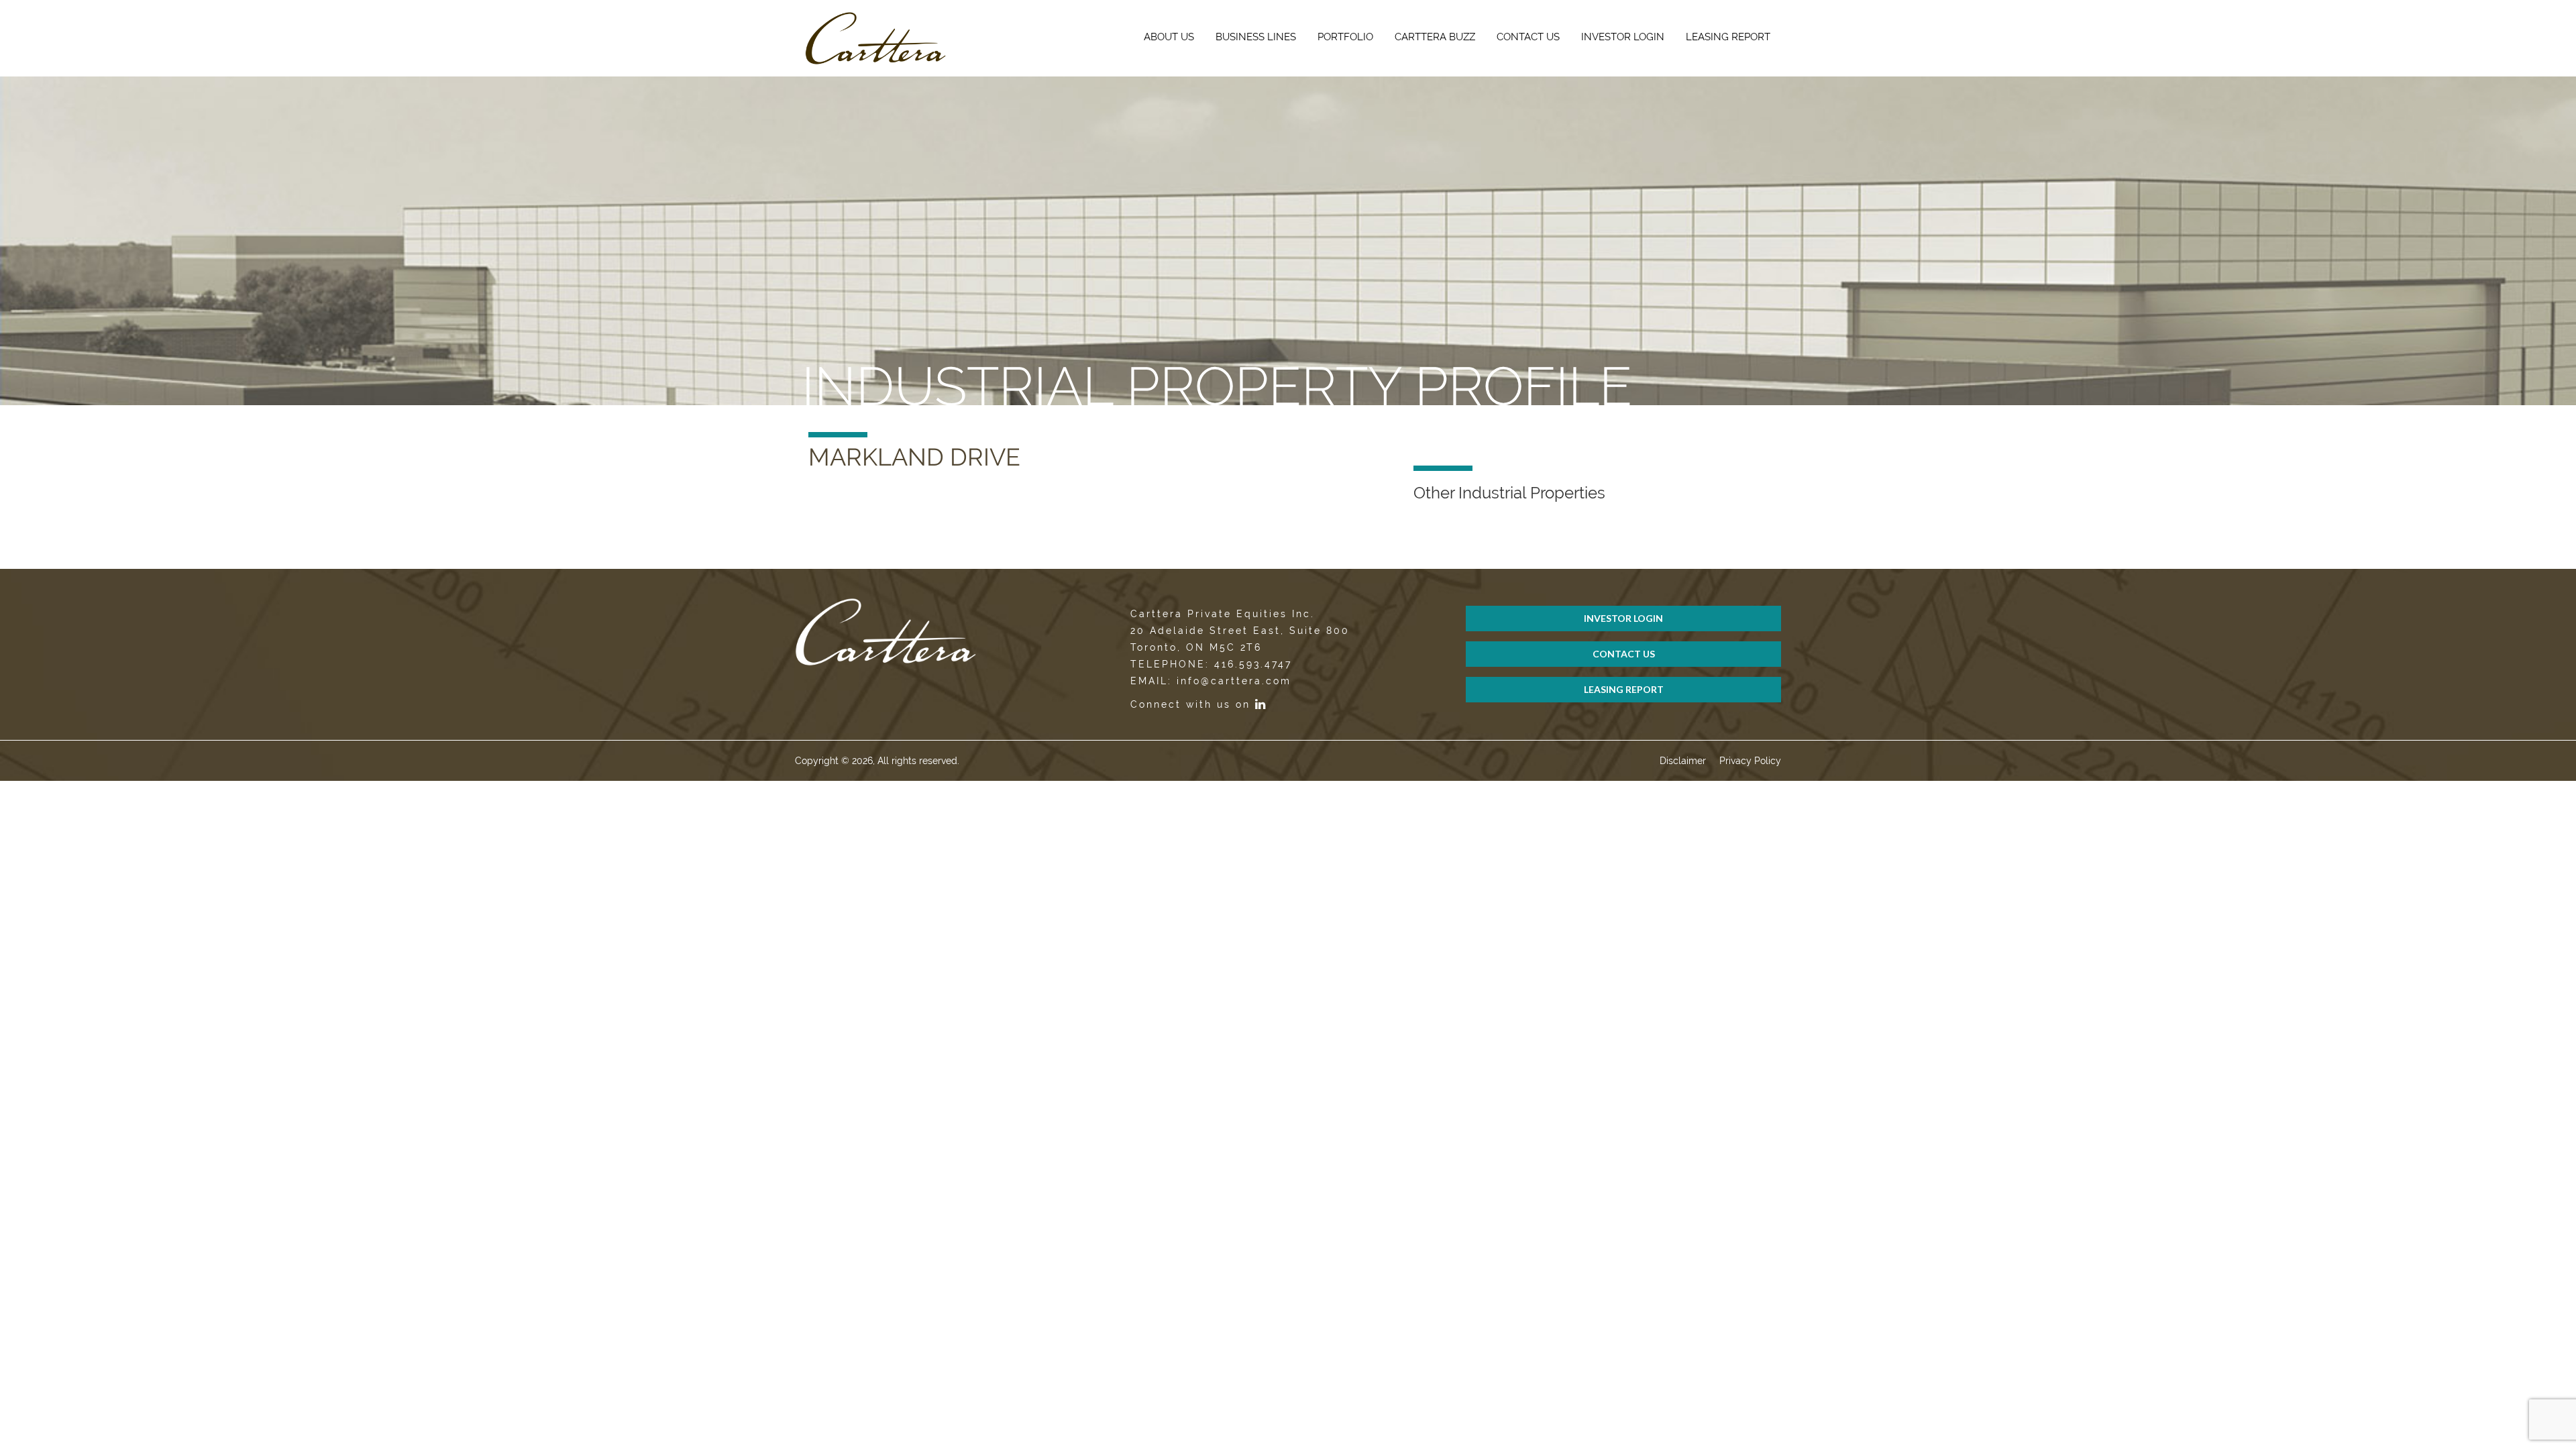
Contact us (1528, 37)
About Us (1169, 37)
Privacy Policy (1750, 761)
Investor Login (1623, 37)
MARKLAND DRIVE (914, 457)
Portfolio (1345, 37)
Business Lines (1256, 37)
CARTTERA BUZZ (1435, 37)
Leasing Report (1728, 37)
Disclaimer (1683, 761)
